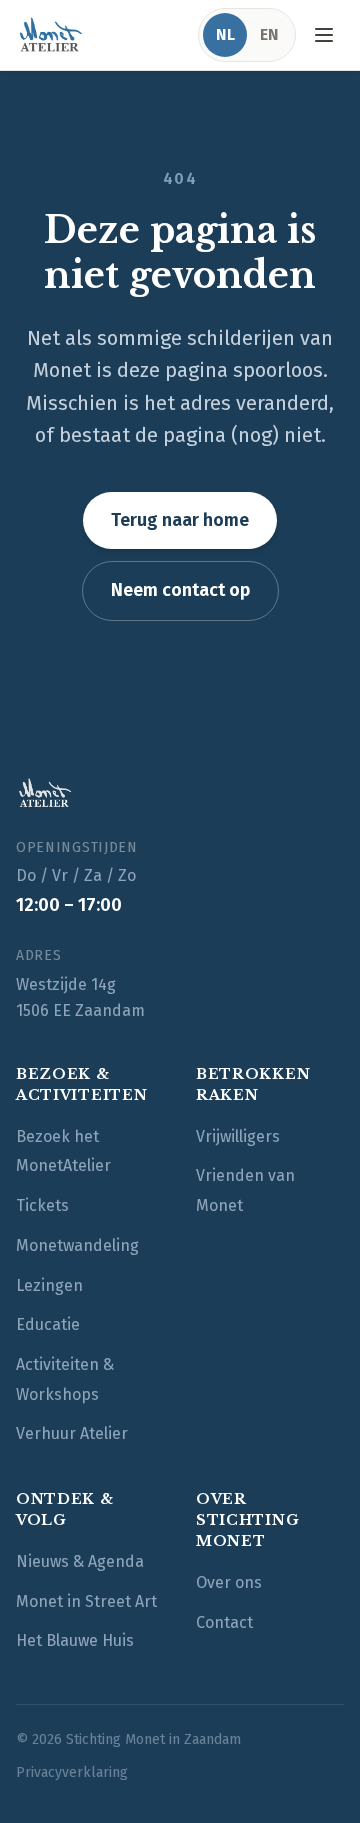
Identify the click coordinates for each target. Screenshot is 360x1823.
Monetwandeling (77, 1245)
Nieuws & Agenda (80, 1561)
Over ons (229, 1582)
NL (225, 34)
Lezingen (49, 1285)
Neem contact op (180, 590)
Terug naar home (180, 520)
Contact (224, 1622)
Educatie (48, 1324)
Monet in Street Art (86, 1601)
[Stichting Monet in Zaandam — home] (50, 35)
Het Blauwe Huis (75, 1640)
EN (269, 34)
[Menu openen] (324, 35)
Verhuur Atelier (72, 1433)
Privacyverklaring (72, 1772)
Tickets (42, 1205)
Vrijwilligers (238, 1136)
